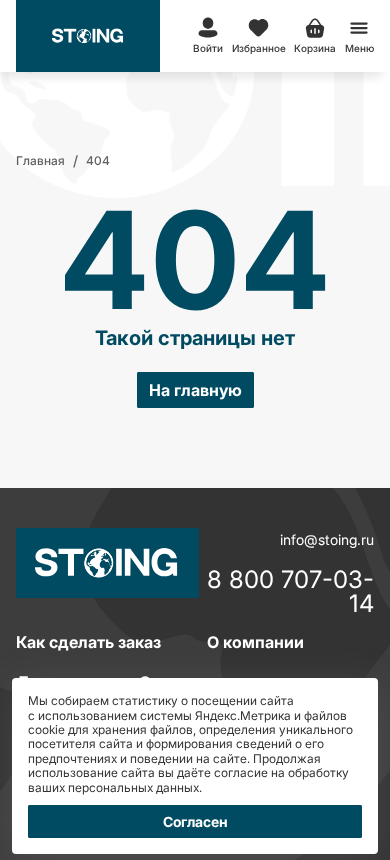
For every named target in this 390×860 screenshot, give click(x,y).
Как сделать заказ (88, 642)
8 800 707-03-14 (290, 592)
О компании (255, 642)
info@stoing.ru (327, 539)
